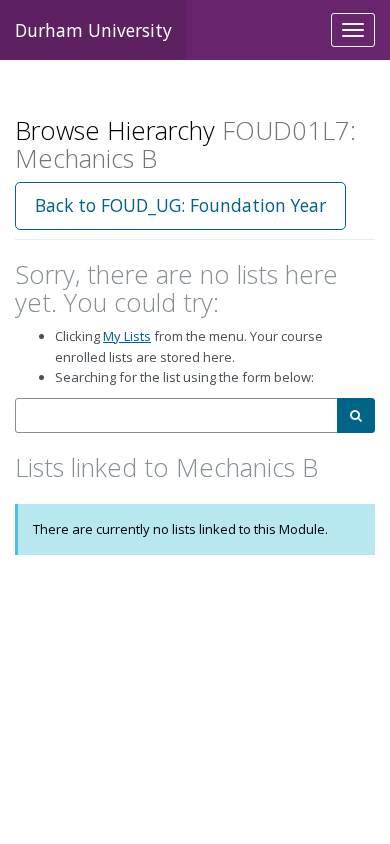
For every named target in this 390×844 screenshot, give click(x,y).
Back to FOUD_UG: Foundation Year (180, 205)
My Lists (127, 336)
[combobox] (176, 415)
